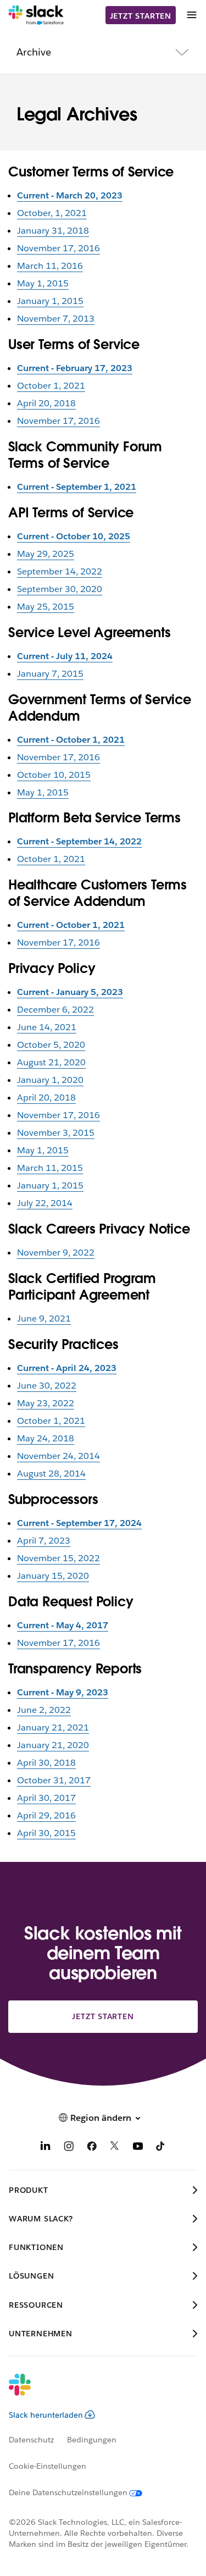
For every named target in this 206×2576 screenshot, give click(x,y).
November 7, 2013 (56, 319)
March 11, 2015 (50, 1168)
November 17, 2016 (59, 248)
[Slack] (36, 15)
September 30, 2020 (60, 589)
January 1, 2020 (50, 1080)
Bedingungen (92, 2440)
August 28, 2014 (51, 1474)
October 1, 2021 (51, 386)
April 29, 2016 (46, 1815)
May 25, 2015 (46, 607)
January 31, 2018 (53, 231)
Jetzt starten (141, 16)
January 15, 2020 (53, 1576)
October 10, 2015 (54, 775)
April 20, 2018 (46, 403)
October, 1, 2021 (52, 213)
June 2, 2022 (44, 1710)
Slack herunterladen (46, 2415)
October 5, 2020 (51, 1045)
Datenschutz (31, 2440)
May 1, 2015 (43, 283)
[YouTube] (138, 2148)
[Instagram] (69, 2148)
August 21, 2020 (51, 1062)
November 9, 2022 (56, 1253)
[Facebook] (92, 2148)
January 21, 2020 (53, 1745)
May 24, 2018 (46, 1438)
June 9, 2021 (44, 1319)
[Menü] (191, 15)
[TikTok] (161, 2148)
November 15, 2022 (59, 1558)
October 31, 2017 (54, 1780)
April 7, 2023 (44, 1541)
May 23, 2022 (46, 1403)
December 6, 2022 (55, 1010)
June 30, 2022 (47, 1386)
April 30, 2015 (46, 1833)
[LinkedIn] (46, 2148)
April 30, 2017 (46, 1798)
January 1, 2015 (50, 301)
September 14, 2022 (60, 571)
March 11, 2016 (50, 266)
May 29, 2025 (46, 554)
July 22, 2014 (45, 1203)
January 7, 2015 (50, 674)
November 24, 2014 (59, 1456)
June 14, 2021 (47, 1027)
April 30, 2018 (46, 1763)
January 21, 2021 (53, 1728)
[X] (115, 2148)
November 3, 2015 (56, 1133)
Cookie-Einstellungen (48, 2466)
